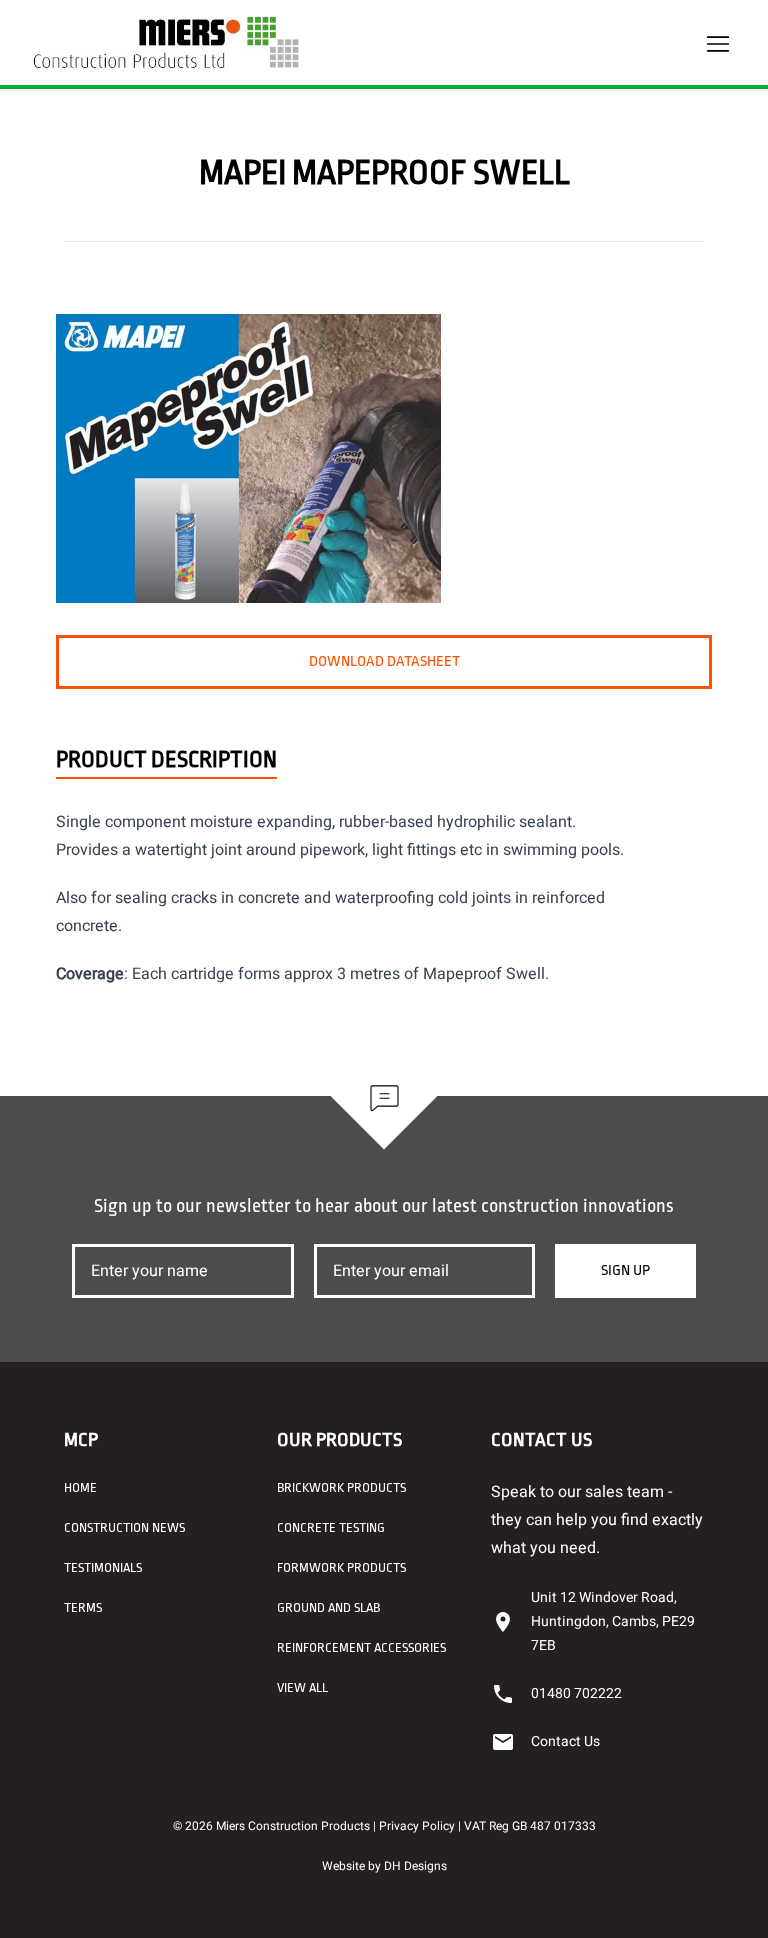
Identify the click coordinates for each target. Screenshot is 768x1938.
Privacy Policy (417, 1826)
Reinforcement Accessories (361, 1647)
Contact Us (565, 1741)
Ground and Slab (328, 1607)
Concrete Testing (331, 1527)
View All (302, 1687)
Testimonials (103, 1567)
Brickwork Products (341, 1487)
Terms (83, 1607)
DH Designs (415, 1866)
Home (80, 1487)
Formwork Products (341, 1567)
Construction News (124, 1527)
